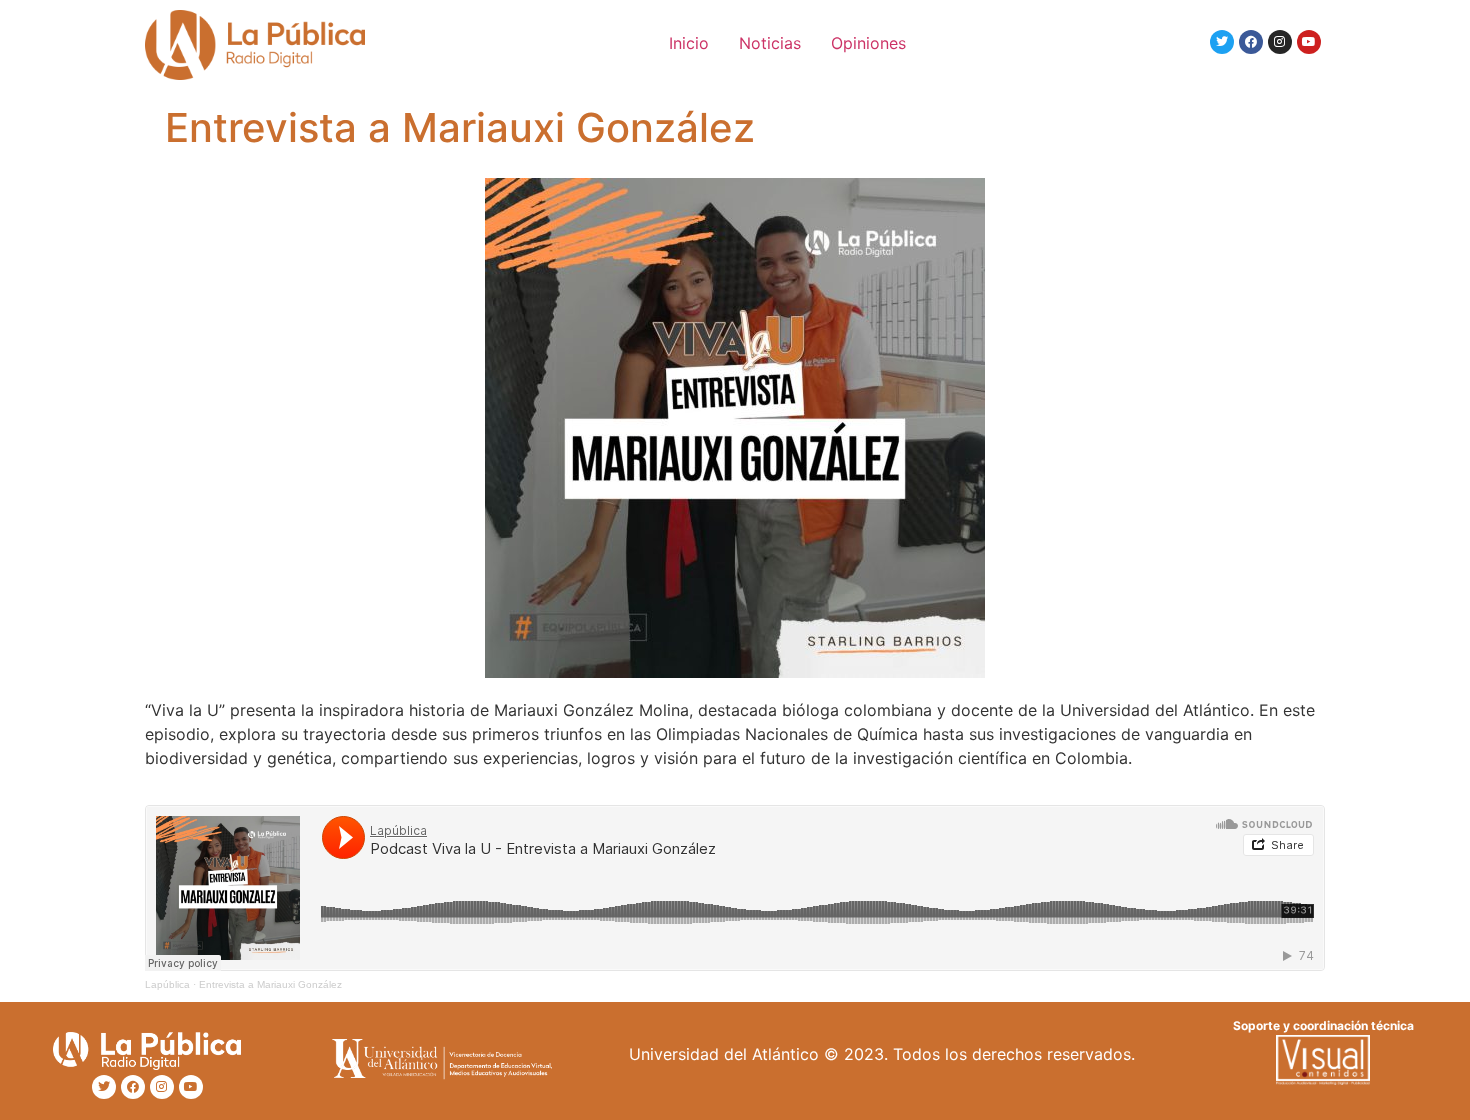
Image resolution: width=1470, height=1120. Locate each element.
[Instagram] (1280, 42)
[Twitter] (1222, 42)
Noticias (770, 43)
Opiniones (868, 43)
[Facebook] (1251, 42)
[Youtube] (1309, 42)
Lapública (167, 984)
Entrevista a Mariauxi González (270, 984)
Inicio (689, 43)
